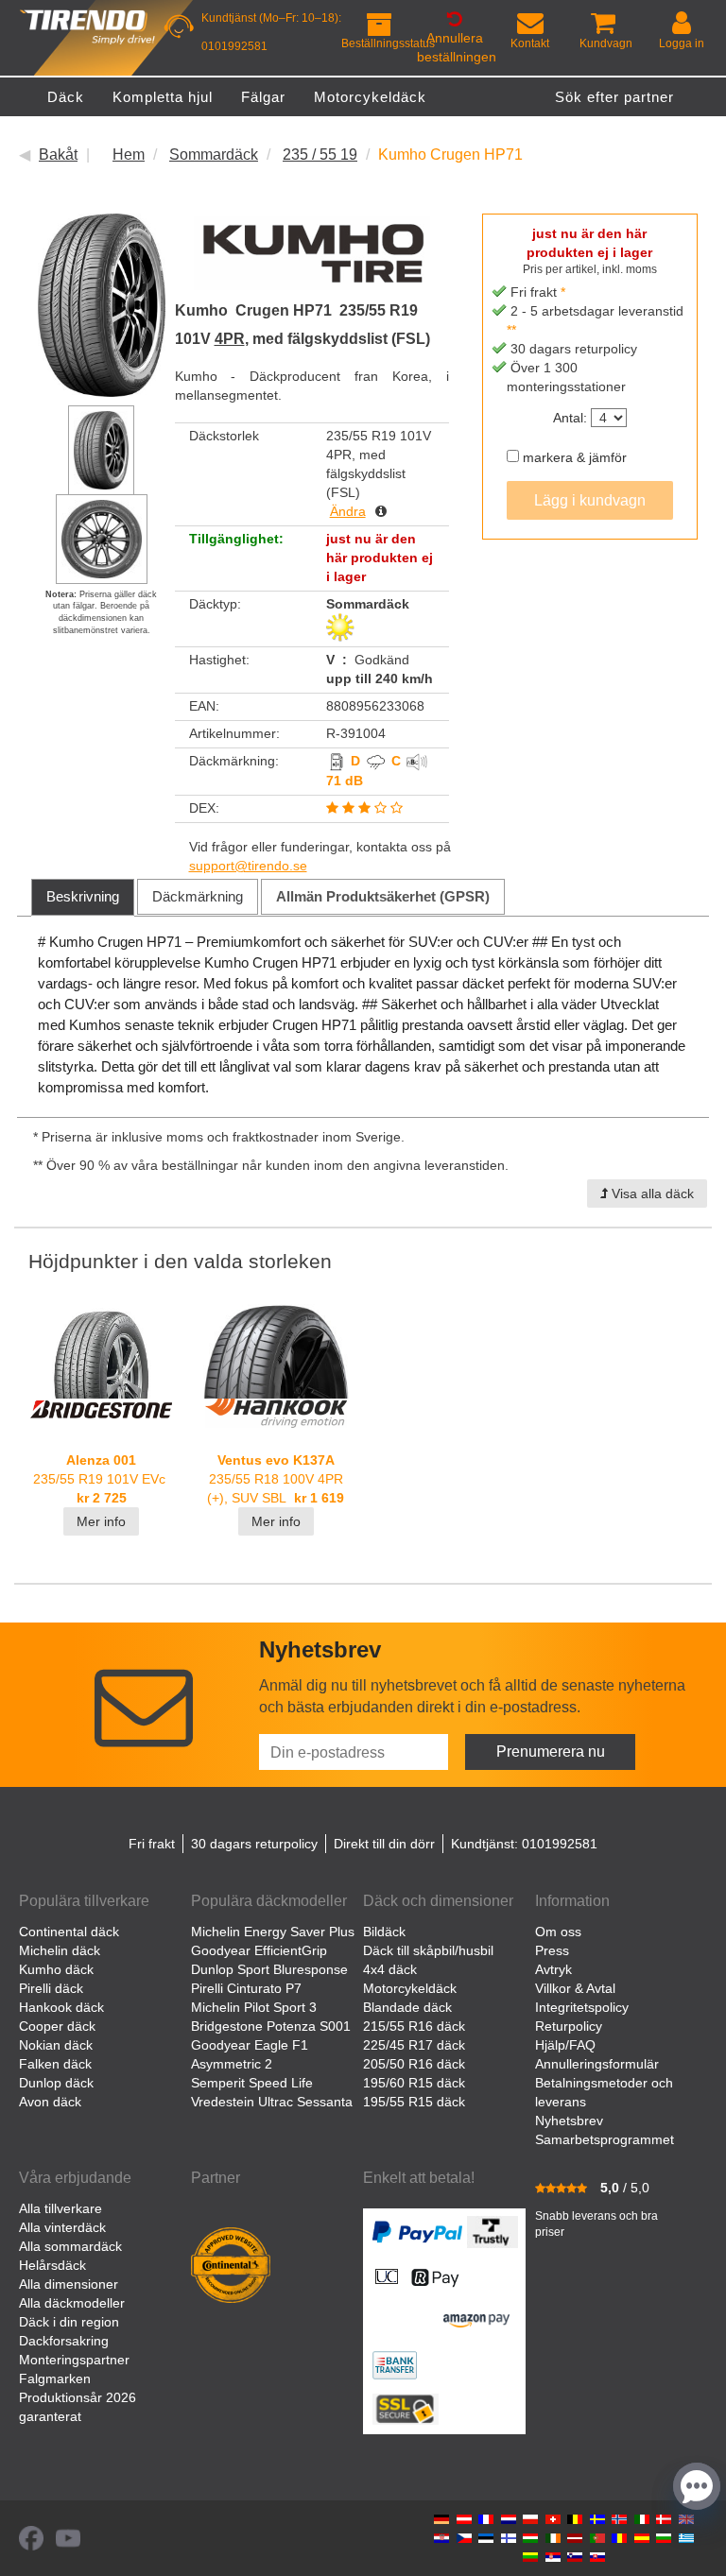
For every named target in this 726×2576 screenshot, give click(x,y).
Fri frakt (152, 1844)
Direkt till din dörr (384, 1844)
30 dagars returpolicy (254, 1844)
